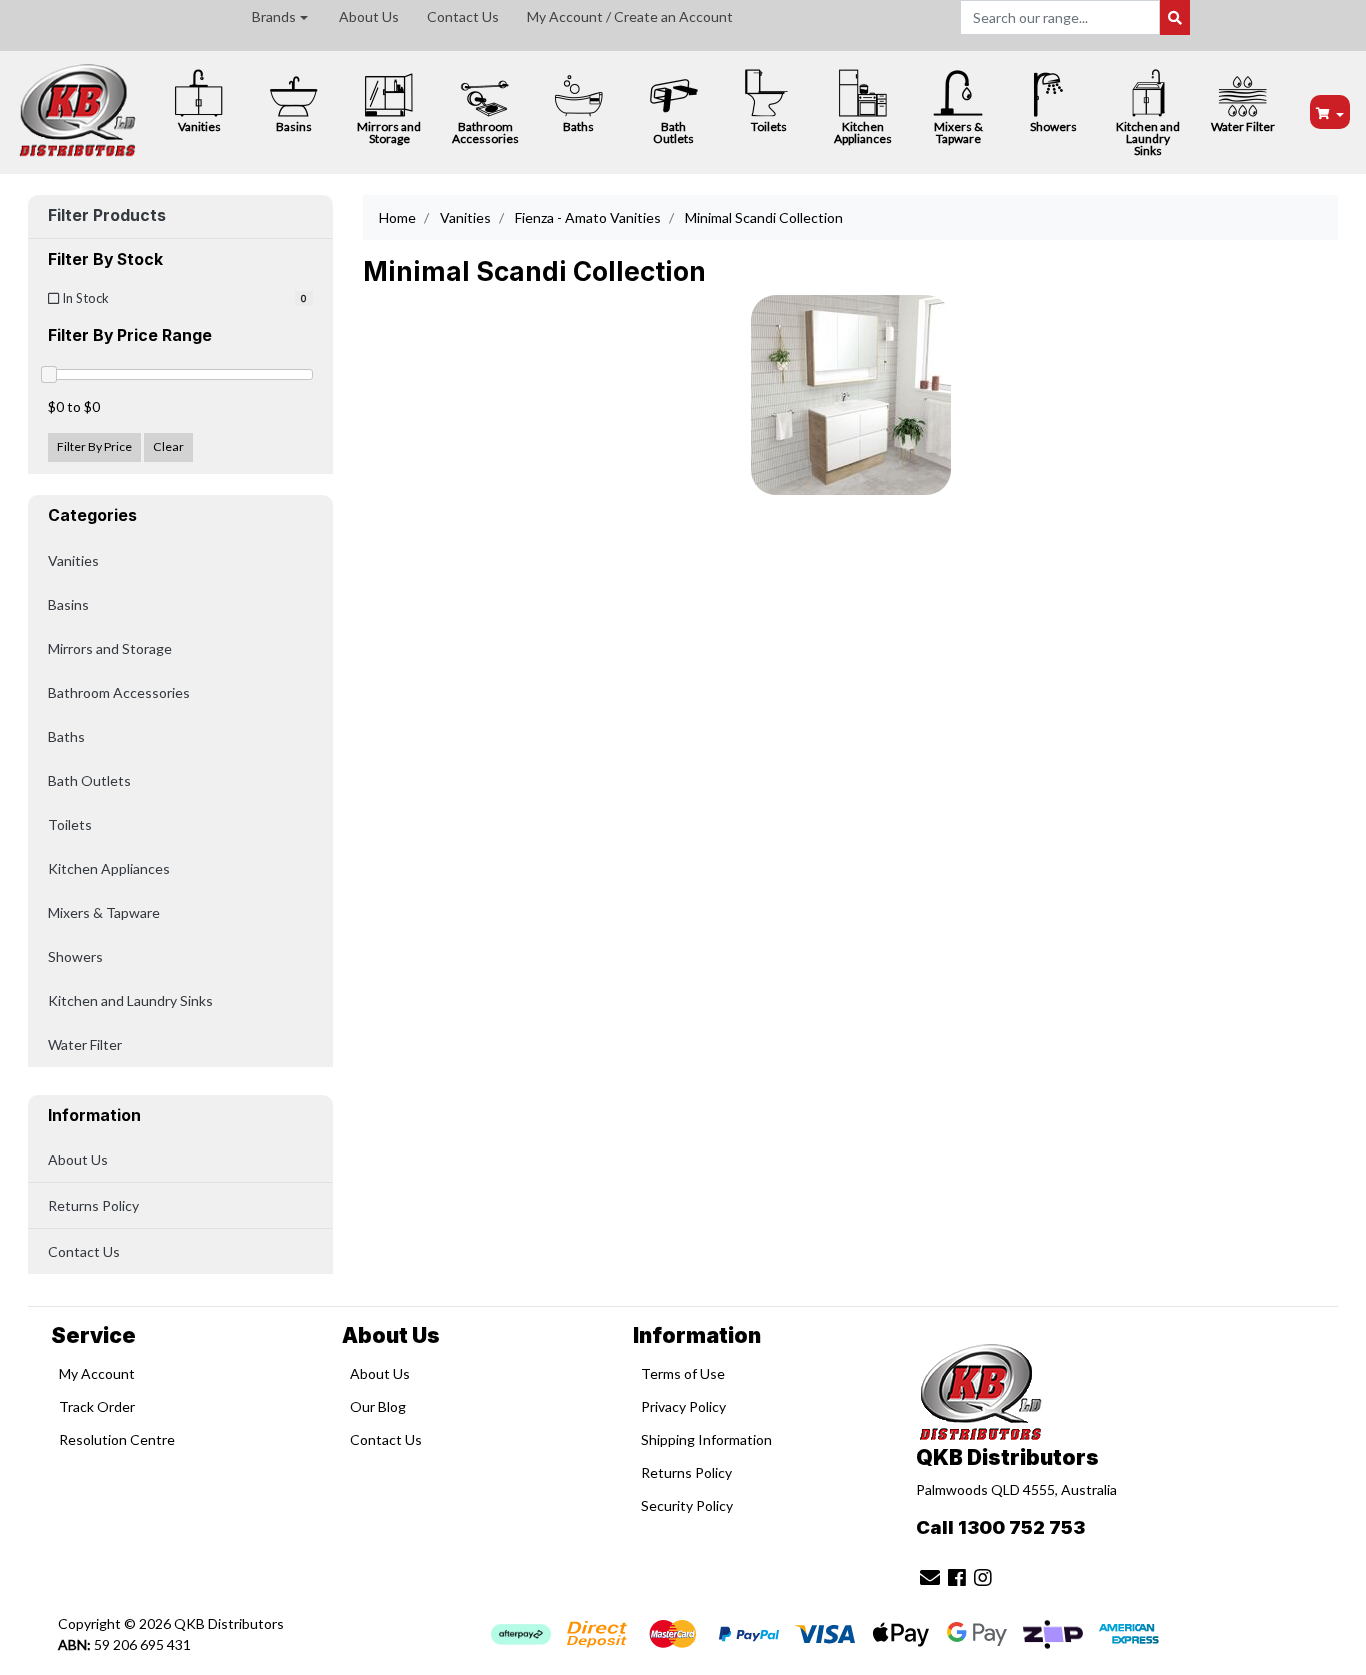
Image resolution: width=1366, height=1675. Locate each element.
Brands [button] (274, 16)
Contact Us (463, 16)
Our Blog (378, 1406)
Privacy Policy (683, 1406)
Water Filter (1243, 126)
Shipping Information (706, 1439)
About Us (369, 16)
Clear (168, 446)
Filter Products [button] (107, 216)
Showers (1053, 126)
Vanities (199, 126)
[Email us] (930, 1577)
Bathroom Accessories (485, 132)
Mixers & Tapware (958, 132)
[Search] (1175, 17)
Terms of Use (683, 1373)
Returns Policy (93, 1205)
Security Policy (687, 1505)
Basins (294, 126)
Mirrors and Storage (389, 132)
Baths (578, 126)
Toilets (769, 126)
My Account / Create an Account (630, 16)
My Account (97, 1373)
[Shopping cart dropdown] (1330, 112)
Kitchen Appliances (863, 132)
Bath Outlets (673, 132)
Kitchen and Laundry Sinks (1148, 138)
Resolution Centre (117, 1439)
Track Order (97, 1406)
